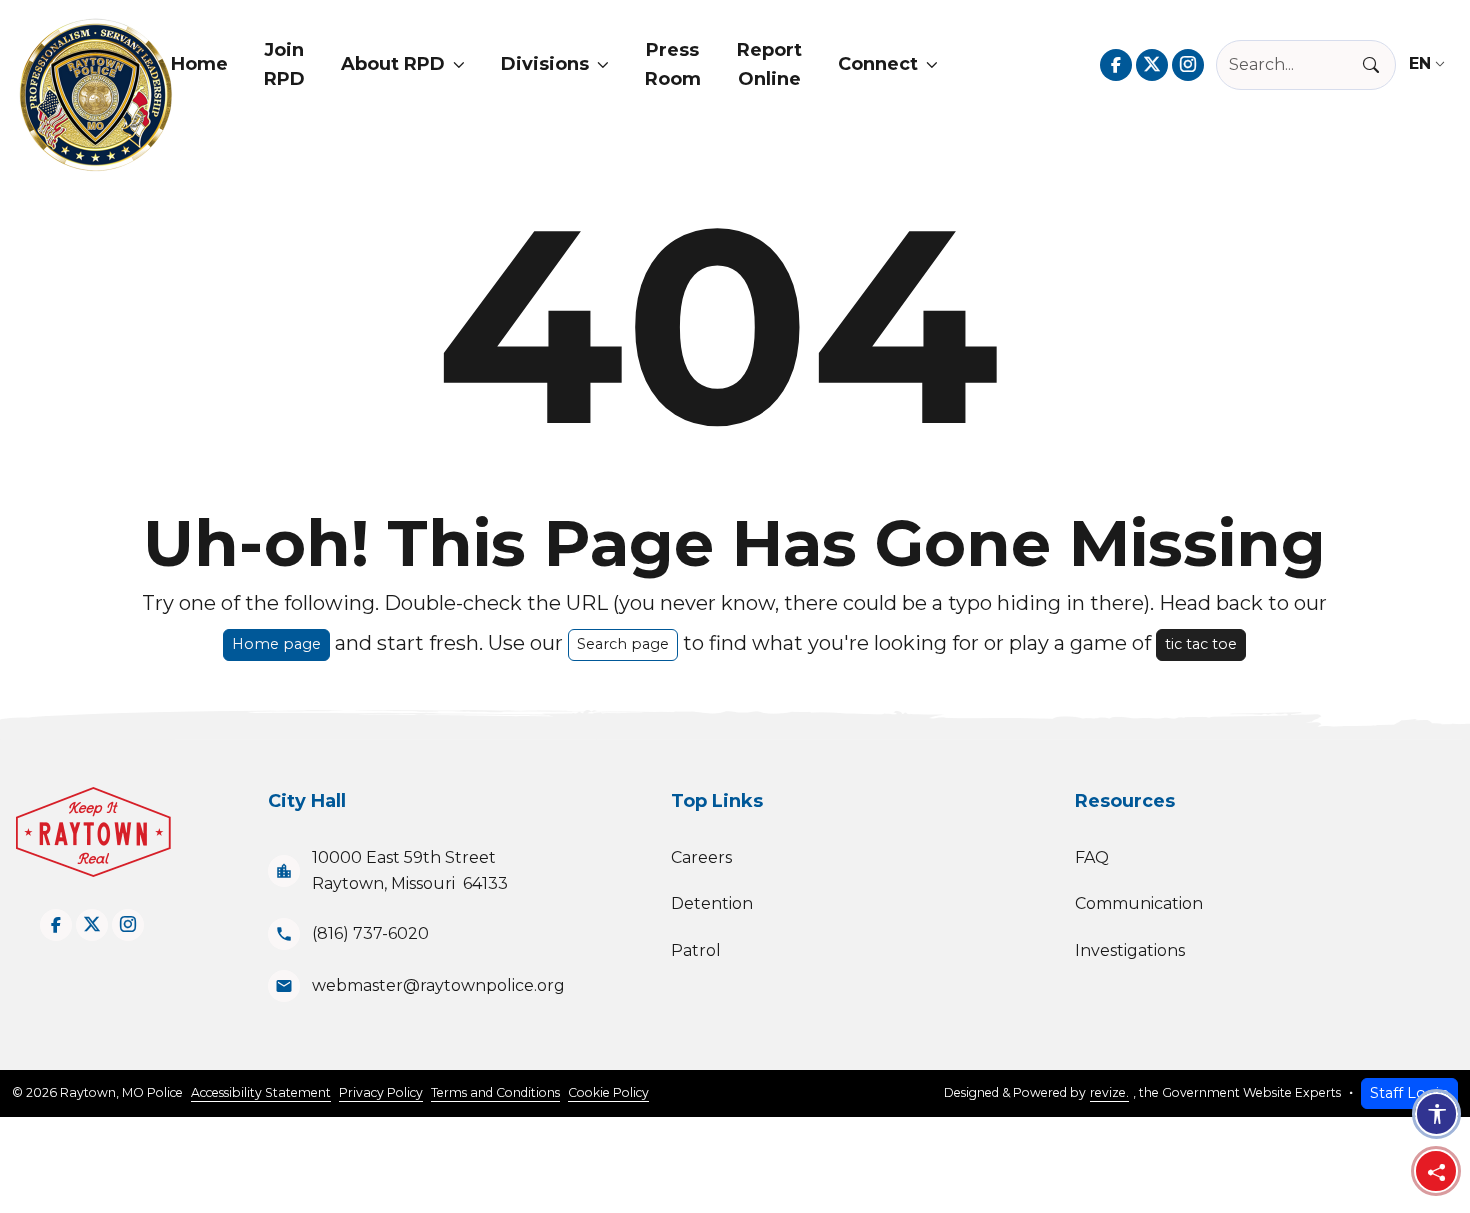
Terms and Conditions (495, 1092)
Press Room (673, 64)
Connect (878, 64)
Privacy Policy (381, 1092)
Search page (623, 644)
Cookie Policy (608, 1092)
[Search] (1379, 64)
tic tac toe (1201, 644)
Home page (276, 644)
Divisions (545, 64)
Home (199, 64)
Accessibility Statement (261, 1092)
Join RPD (284, 64)
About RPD (393, 64)
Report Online (769, 64)
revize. (1109, 1092)
